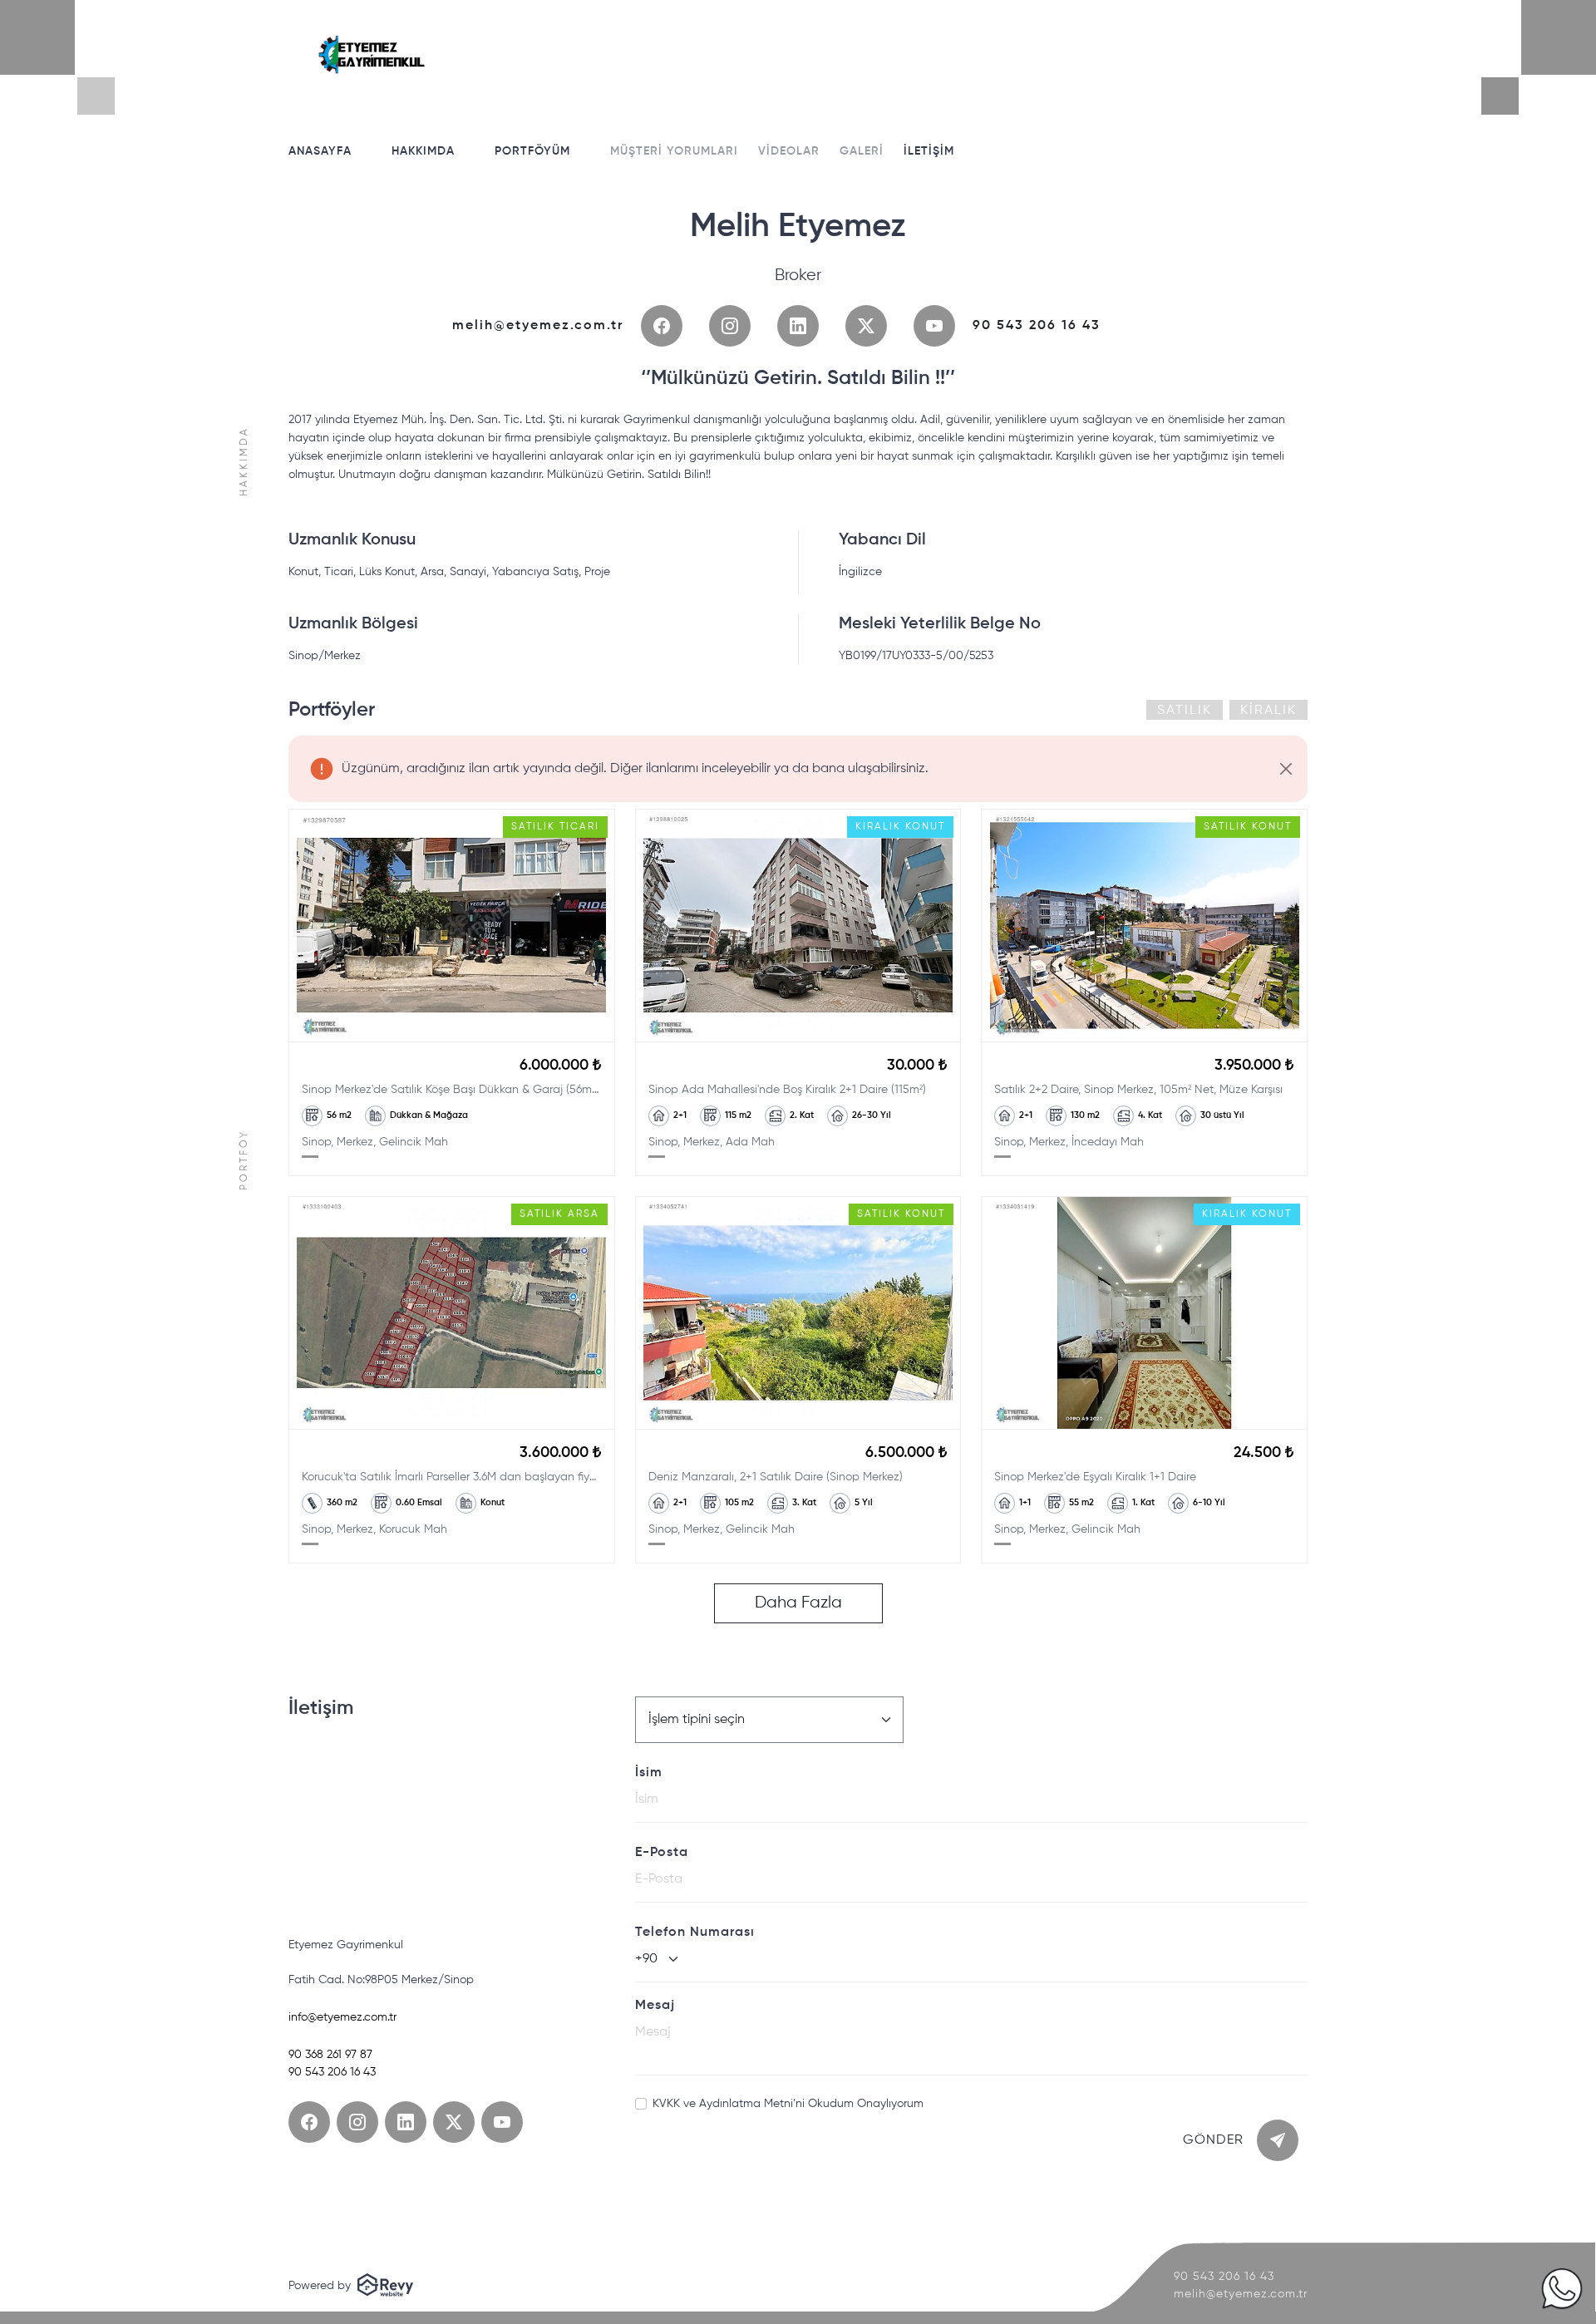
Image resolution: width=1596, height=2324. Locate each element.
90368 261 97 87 (330, 2055)
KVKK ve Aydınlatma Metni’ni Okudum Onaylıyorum (788, 2104)
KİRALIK (1268, 711)
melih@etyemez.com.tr (538, 326)
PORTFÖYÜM (532, 151)
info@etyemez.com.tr (342, 2017)
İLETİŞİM (929, 151)
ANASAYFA (320, 151)
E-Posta (662, 1853)
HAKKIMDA (423, 151)
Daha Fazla (798, 1603)
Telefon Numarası (695, 1933)
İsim (649, 1773)
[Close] (1286, 768)
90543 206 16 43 (1037, 326)
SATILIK (1185, 711)
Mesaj (655, 2006)
